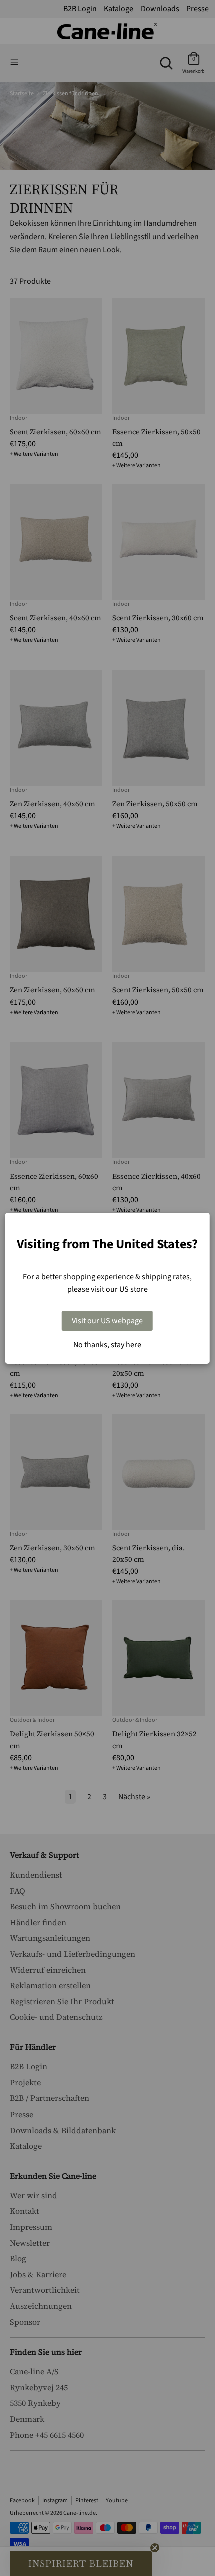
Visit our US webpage (107, 1321)
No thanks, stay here (107, 1345)
